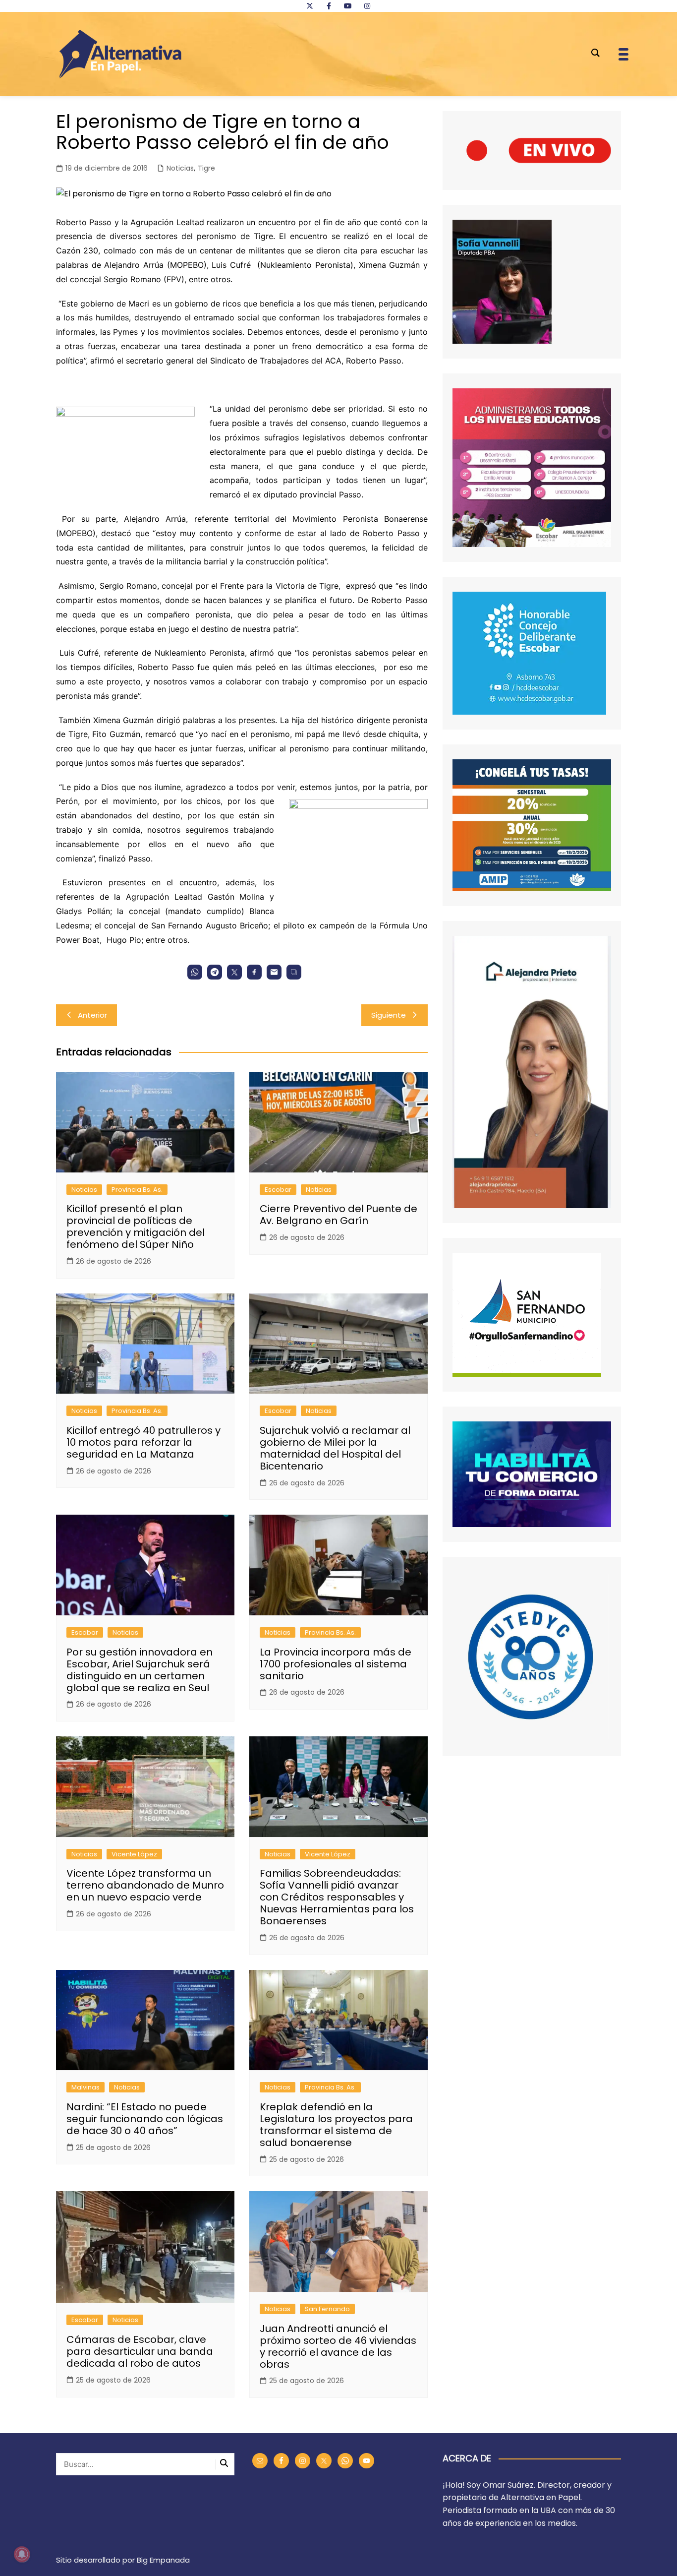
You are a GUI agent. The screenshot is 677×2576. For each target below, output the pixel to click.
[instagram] (367, 6)
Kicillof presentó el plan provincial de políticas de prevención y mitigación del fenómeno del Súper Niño (136, 1227)
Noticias (180, 168)
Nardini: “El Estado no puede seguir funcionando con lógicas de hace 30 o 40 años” (145, 2119)
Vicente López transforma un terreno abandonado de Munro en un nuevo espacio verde (145, 1885)
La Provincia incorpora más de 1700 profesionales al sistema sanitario (336, 1664)
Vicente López (134, 1854)
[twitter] (310, 6)
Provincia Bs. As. (137, 1190)
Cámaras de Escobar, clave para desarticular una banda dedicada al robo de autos (140, 2351)
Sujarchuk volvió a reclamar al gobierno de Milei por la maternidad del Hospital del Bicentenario (335, 1448)
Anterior (92, 1015)
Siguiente (389, 1015)
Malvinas (85, 2087)
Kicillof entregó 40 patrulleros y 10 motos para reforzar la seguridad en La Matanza (143, 1442)
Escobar (278, 1190)
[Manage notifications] (22, 2554)
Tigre (206, 168)
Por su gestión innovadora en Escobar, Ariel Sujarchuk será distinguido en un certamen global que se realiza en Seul (140, 1670)
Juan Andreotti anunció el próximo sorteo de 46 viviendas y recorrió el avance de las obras (338, 2346)
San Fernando (327, 2309)
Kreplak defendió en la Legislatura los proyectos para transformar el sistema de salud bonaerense (336, 2125)
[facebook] (329, 6)
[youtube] (348, 6)
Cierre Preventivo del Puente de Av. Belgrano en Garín (338, 1215)
